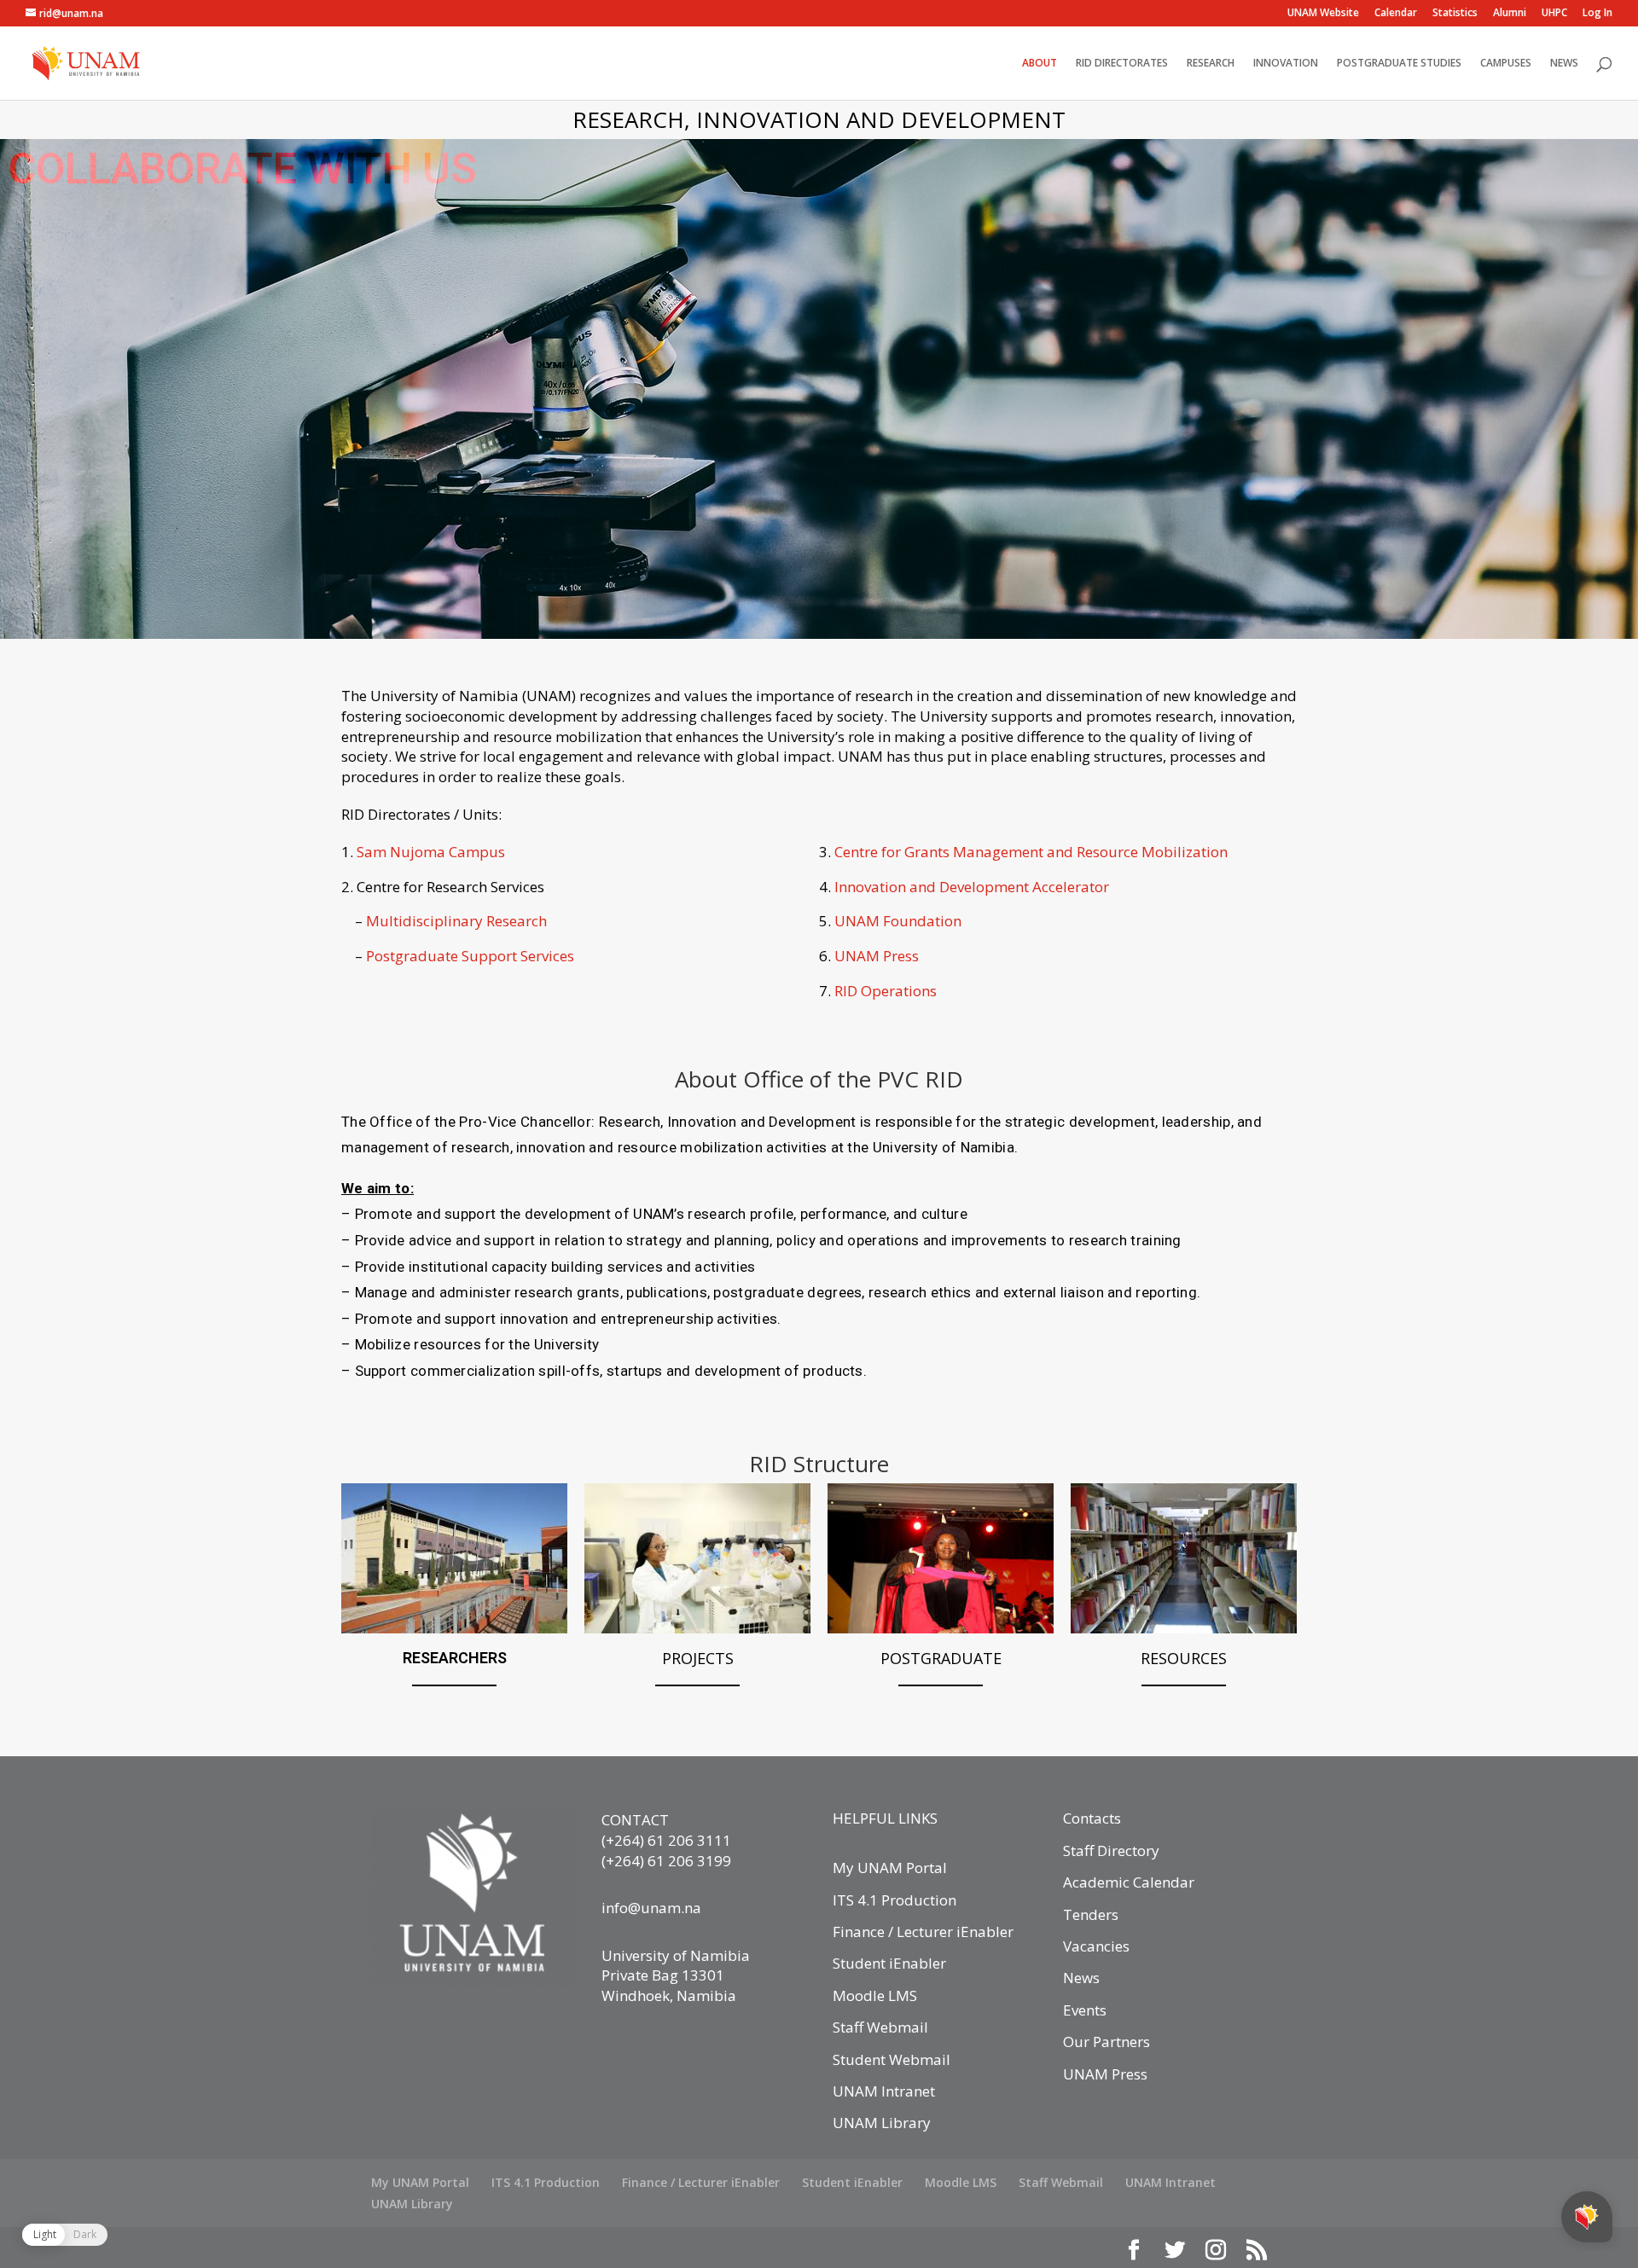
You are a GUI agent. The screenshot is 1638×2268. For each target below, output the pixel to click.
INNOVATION (1286, 64)
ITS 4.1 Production (895, 1900)
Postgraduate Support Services (470, 956)
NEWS (1564, 64)
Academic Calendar (1129, 1882)
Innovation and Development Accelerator (972, 887)
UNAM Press (877, 956)
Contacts (1092, 1818)
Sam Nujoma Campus (431, 852)
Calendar (1396, 14)
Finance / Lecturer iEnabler (923, 1932)
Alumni (1510, 14)
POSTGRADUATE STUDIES (1399, 64)
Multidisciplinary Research (456, 921)
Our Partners (1107, 2042)
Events (1085, 2010)
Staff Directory (1111, 1850)
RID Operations (886, 991)
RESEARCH (1211, 64)
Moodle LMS (875, 1995)
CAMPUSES (1506, 64)
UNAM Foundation (898, 921)
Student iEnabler (889, 1963)
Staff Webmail (880, 2027)
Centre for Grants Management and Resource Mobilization (1031, 852)
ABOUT (1040, 64)
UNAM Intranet (884, 2091)
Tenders (1091, 1914)
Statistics (1455, 14)
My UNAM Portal (890, 1868)
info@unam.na (651, 1908)
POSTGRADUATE (941, 1658)
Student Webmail (892, 2059)
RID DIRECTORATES (1122, 64)
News (1081, 1978)
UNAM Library (882, 2123)
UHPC (1554, 14)
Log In (1597, 14)
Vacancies (1096, 1946)
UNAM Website (1323, 14)
